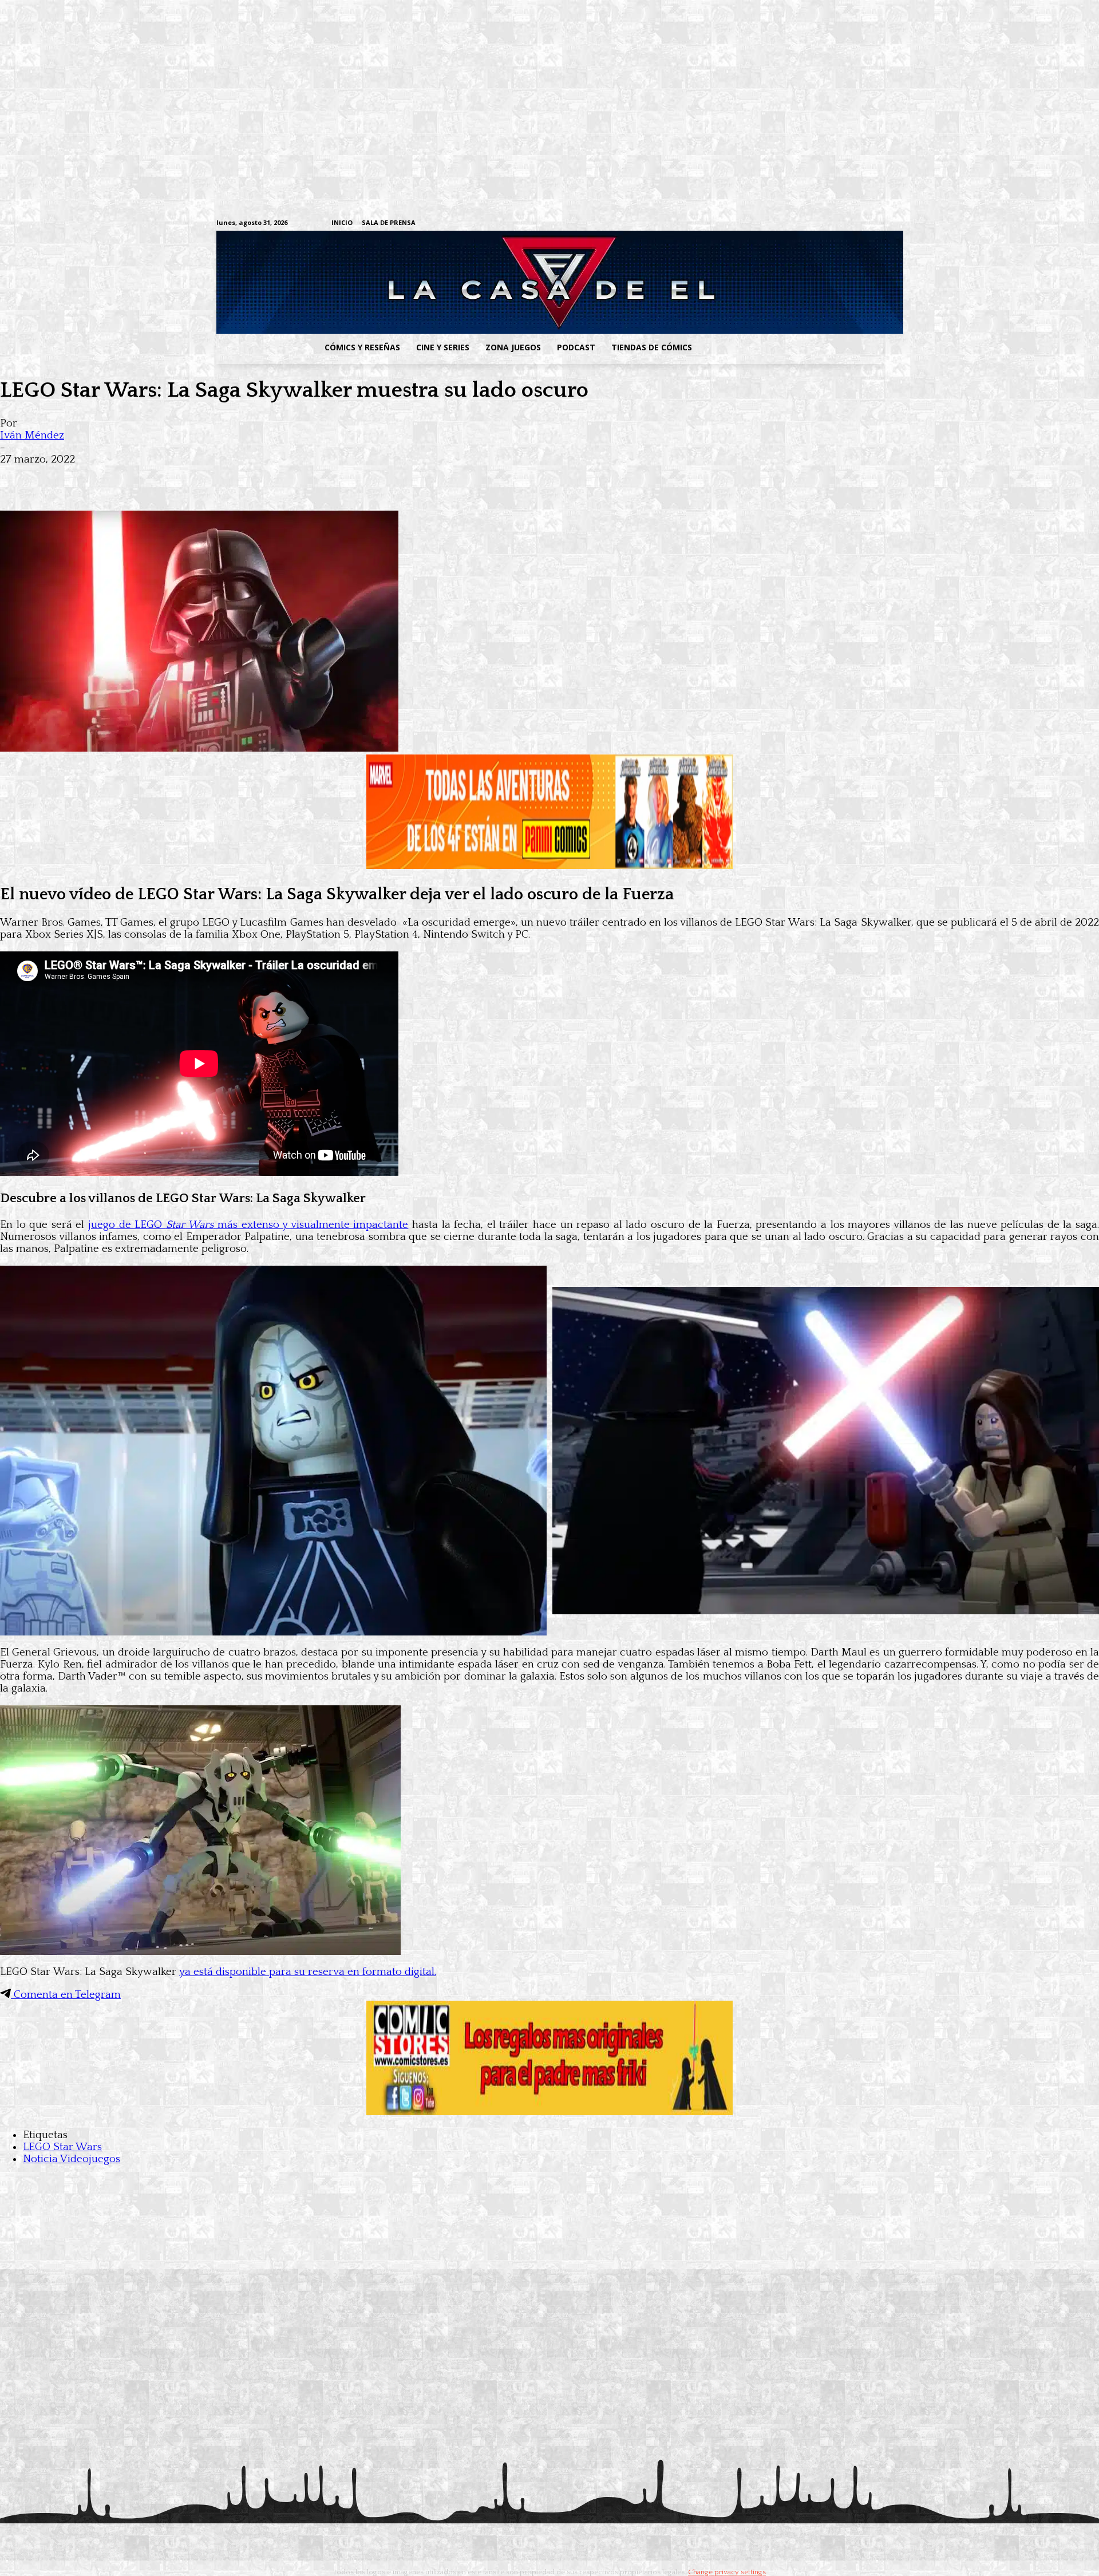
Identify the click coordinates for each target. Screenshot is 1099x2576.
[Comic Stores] (549, 2112)
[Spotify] (823, 224)
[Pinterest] (183, 477)
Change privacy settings (727, 2572)
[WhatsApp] (142, 477)
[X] (859, 224)
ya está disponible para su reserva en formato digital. (308, 1972)
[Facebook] (770, 224)
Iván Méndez (32, 435)
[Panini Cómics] (549, 866)
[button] (792, 347)
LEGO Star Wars (62, 2147)
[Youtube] (877, 224)
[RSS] (806, 224)
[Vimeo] (742, 223)
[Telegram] (841, 224)
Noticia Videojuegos (72, 2159)
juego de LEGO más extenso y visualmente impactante (248, 1225)
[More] (225, 477)
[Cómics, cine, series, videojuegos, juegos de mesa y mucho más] (490, 282)
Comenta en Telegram (66, 1995)
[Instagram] (788, 224)
